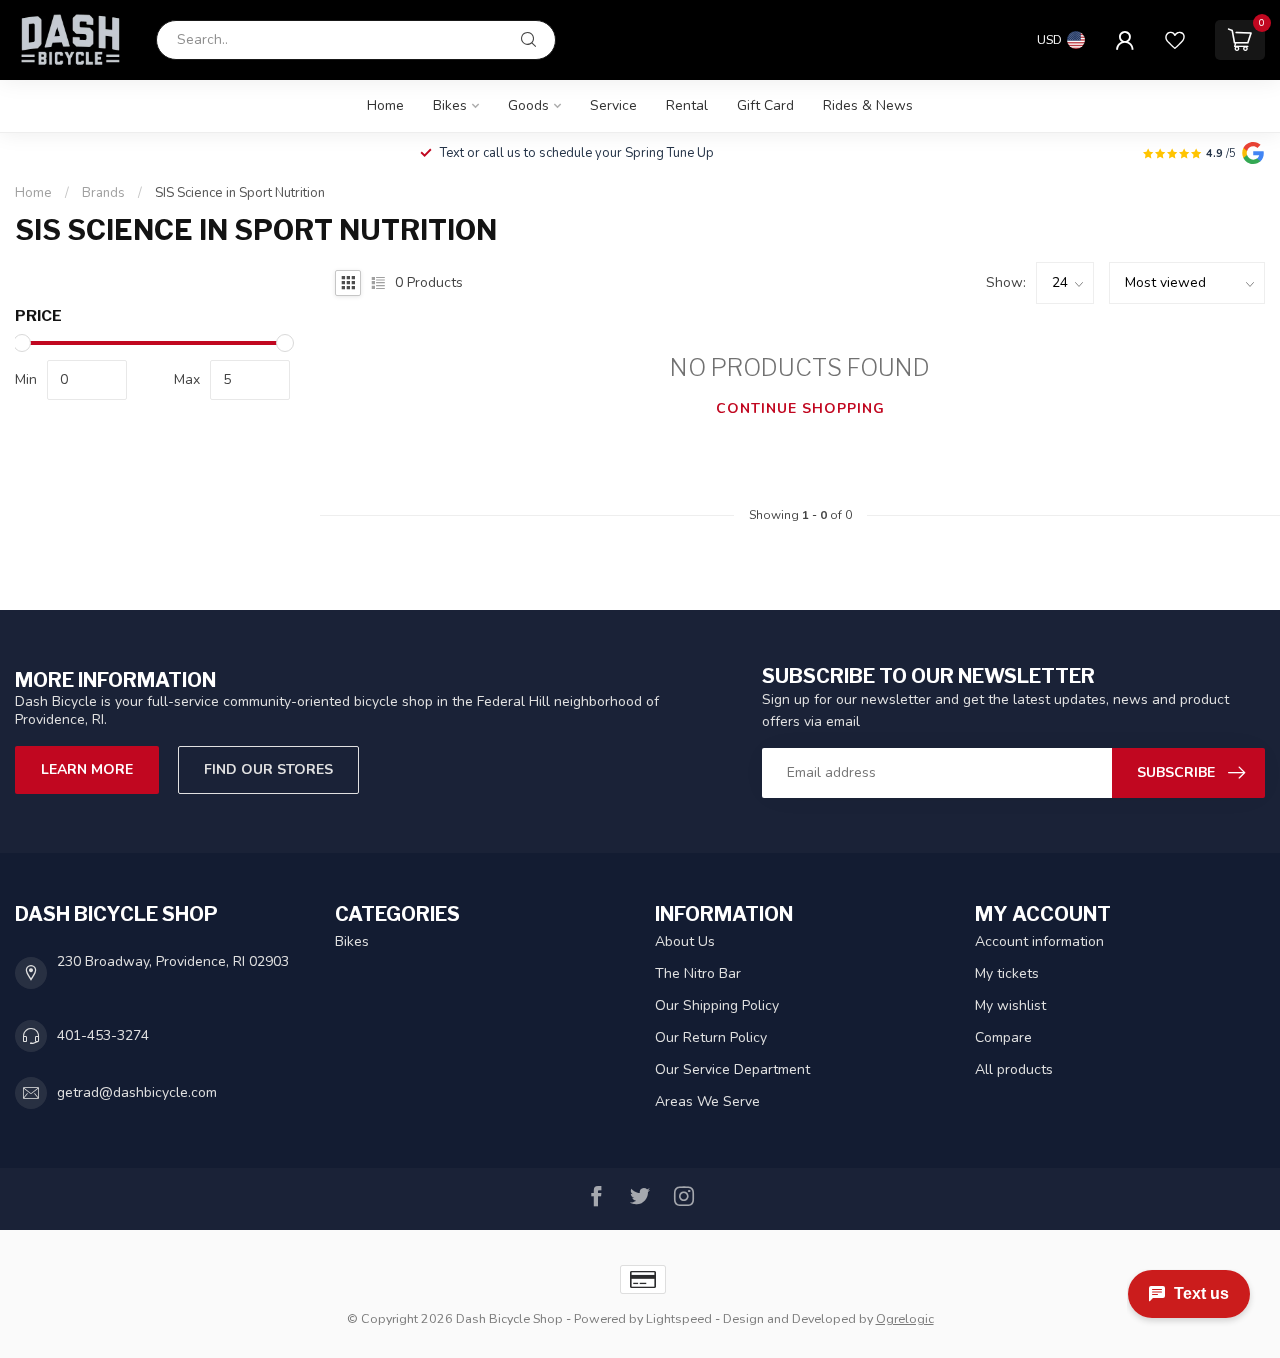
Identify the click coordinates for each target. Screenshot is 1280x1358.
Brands (103, 193)
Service (613, 105)
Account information (1039, 941)
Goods (528, 105)
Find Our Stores (268, 769)
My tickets (1007, 973)
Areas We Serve (707, 1101)
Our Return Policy (711, 1037)
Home (385, 105)
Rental (687, 105)
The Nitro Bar (698, 973)
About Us (685, 941)
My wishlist (1010, 1005)
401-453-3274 (103, 1035)
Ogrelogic (905, 1318)
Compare (1003, 1037)
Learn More (87, 769)
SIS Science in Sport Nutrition (240, 193)
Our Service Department (732, 1069)
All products (1014, 1069)
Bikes (450, 105)
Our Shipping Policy (717, 1005)
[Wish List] (1175, 40)
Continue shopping (800, 408)
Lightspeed (679, 1318)
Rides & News (868, 105)
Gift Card (765, 105)
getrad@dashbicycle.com (137, 1092)
